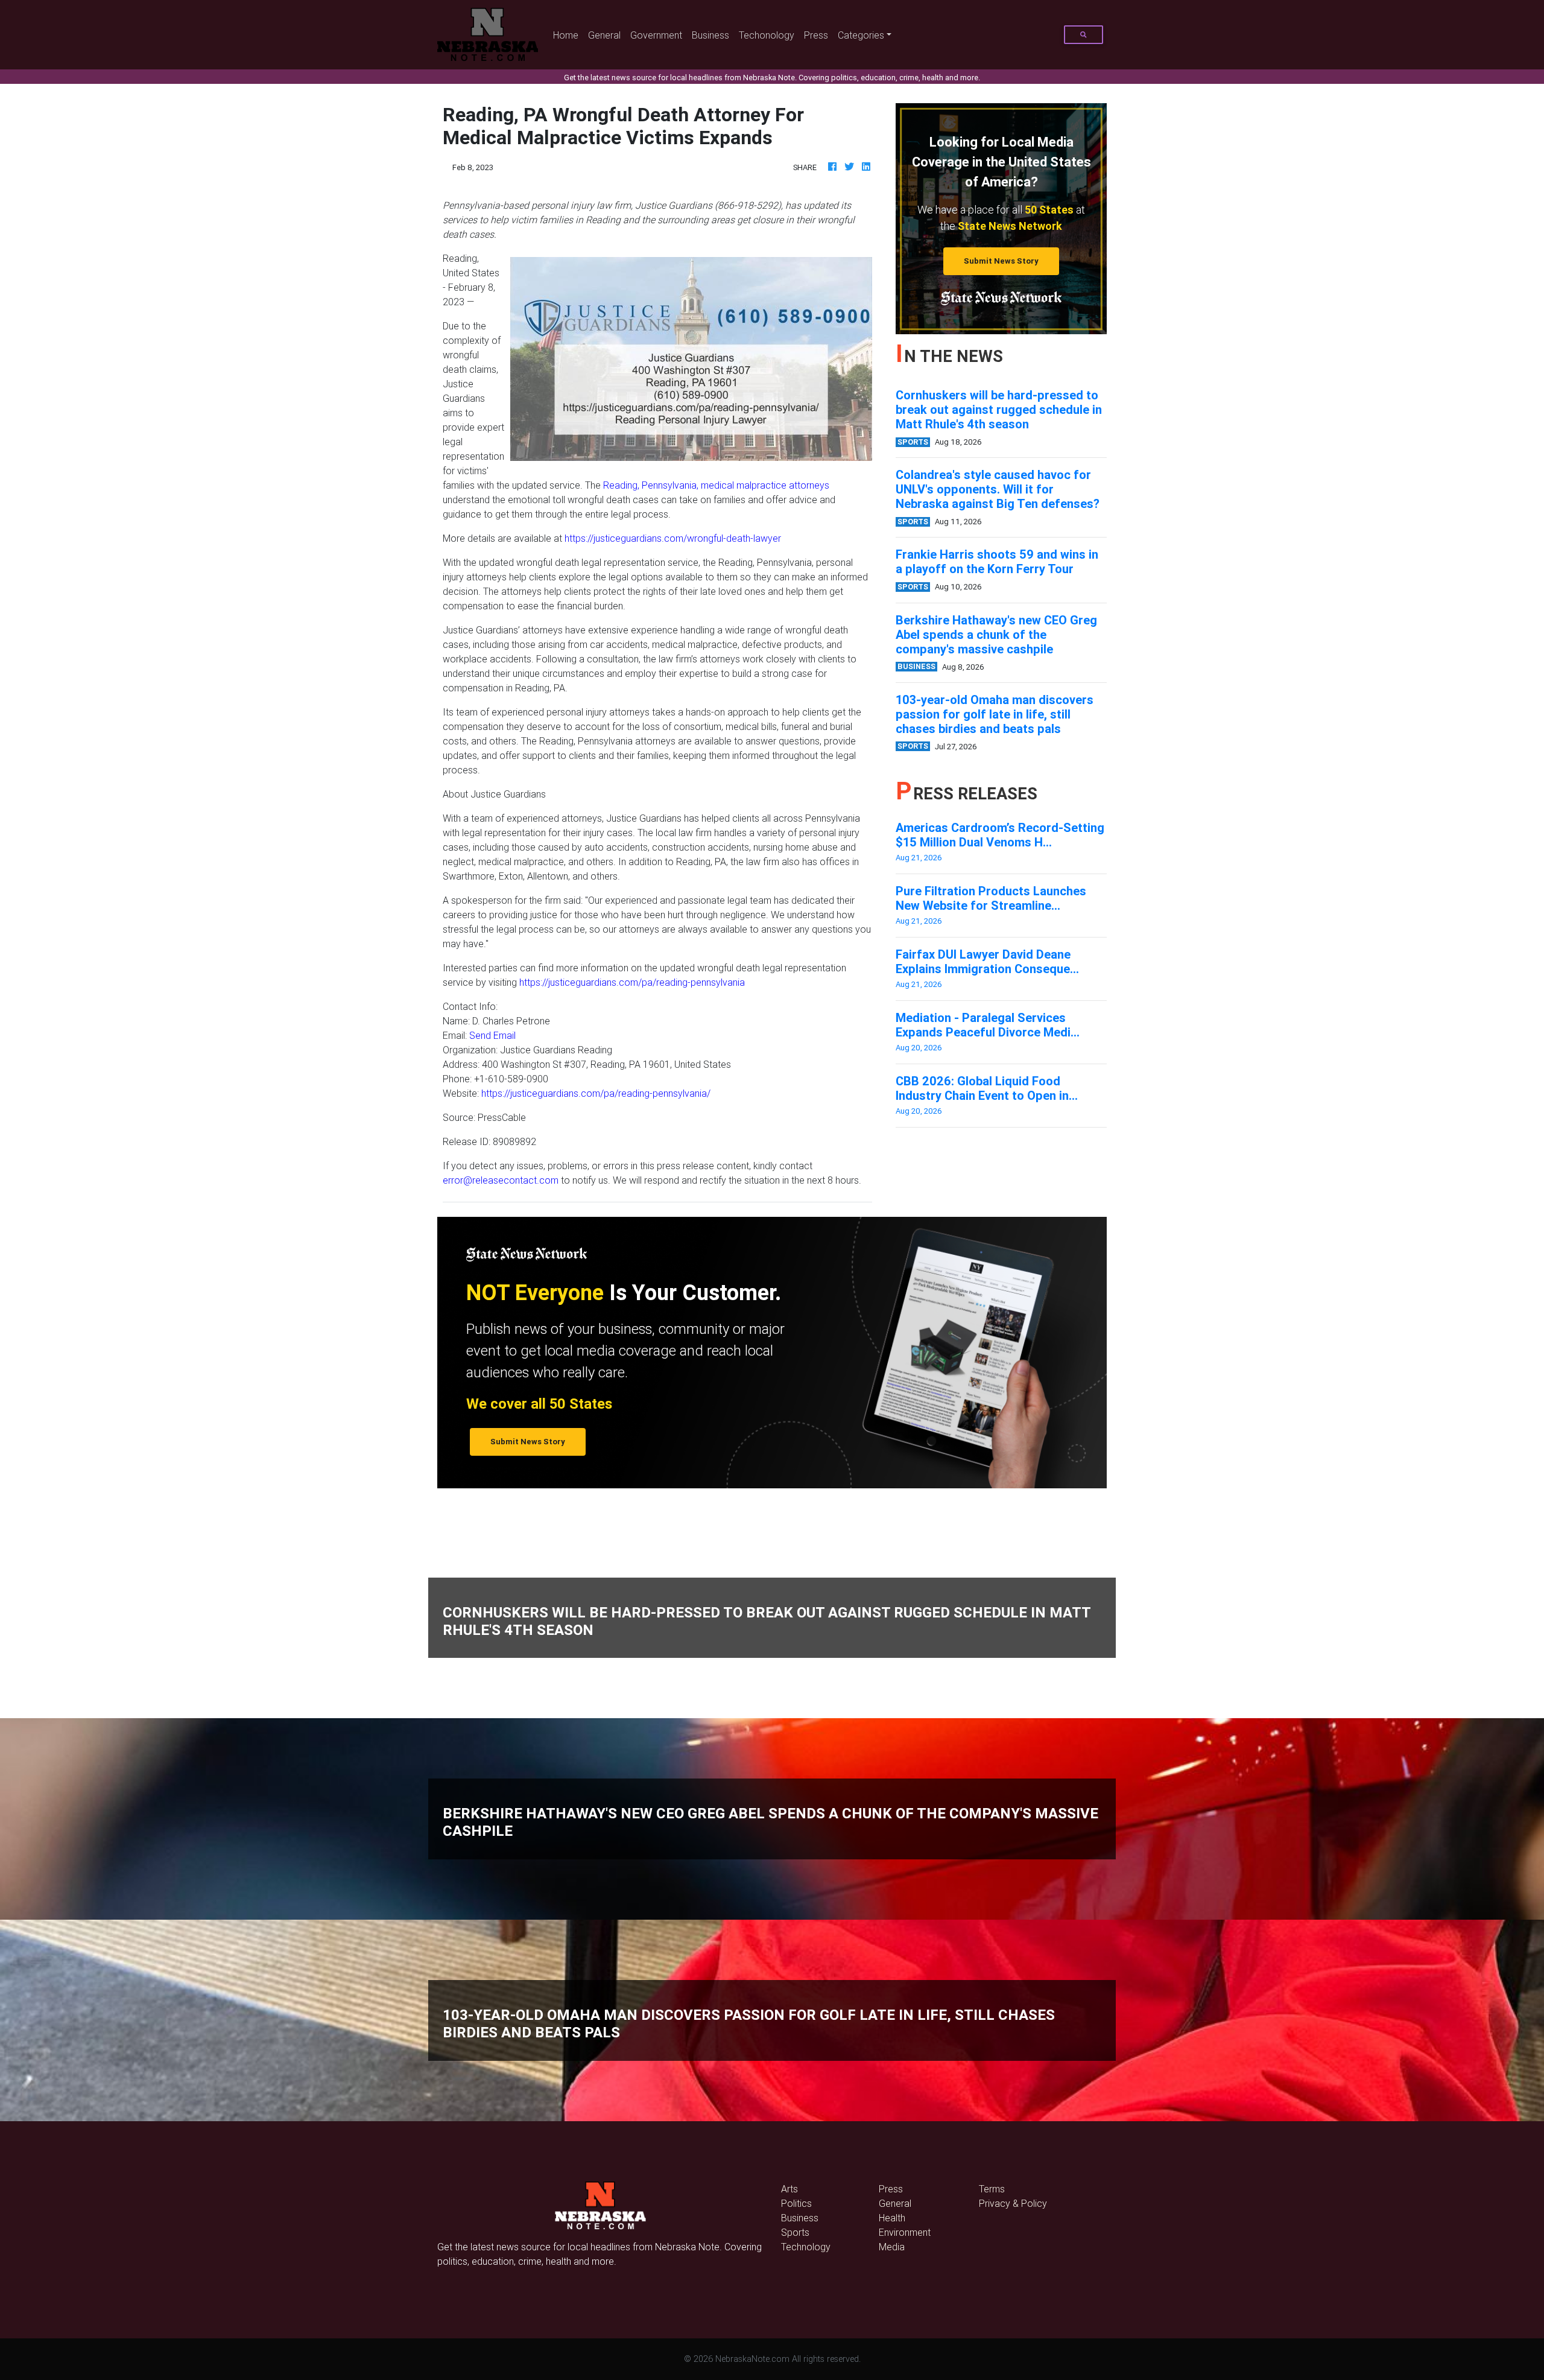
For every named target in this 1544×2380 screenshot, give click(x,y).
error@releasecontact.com (501, 1180)
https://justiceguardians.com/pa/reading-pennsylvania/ (596, 1093)
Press (816, 35)
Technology (806, 2247)
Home (568, 35)
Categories (861, 35)
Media (892, 2247)
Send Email (492, 1035)
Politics (796, 2203)
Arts (789, 2189)
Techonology (767, 35)
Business (710, 35)
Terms (992, 2189)
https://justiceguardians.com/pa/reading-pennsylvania (632, 982)
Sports (795, 2232)
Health (892, 2218)
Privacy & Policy (1013, 2203)
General (604, 35)
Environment (905, 2232)
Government (656, 35)
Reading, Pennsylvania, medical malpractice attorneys (716, 485)
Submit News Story (1001, 261)
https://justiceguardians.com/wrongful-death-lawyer (673, 538)
